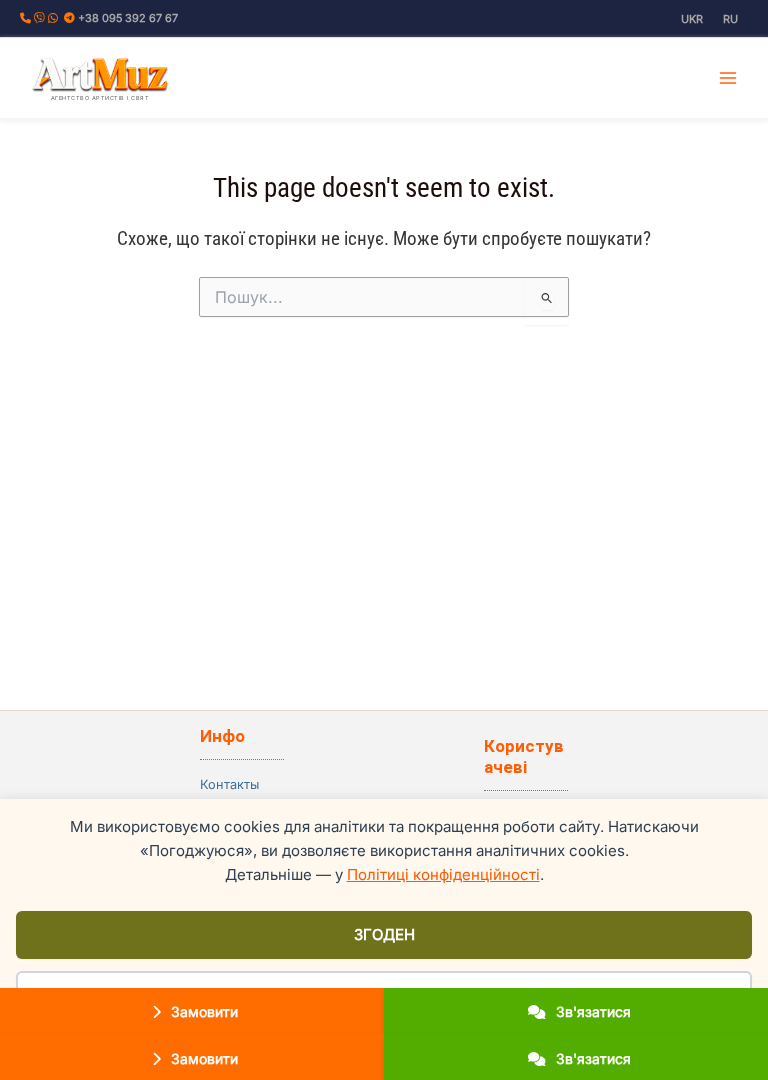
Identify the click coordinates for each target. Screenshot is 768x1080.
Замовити (202, 1011)
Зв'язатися (591, 1011)
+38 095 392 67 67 (128, 18)
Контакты (229, 784)
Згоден (384, 934)
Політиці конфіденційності (443, 874)
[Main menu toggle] (728, 77)
